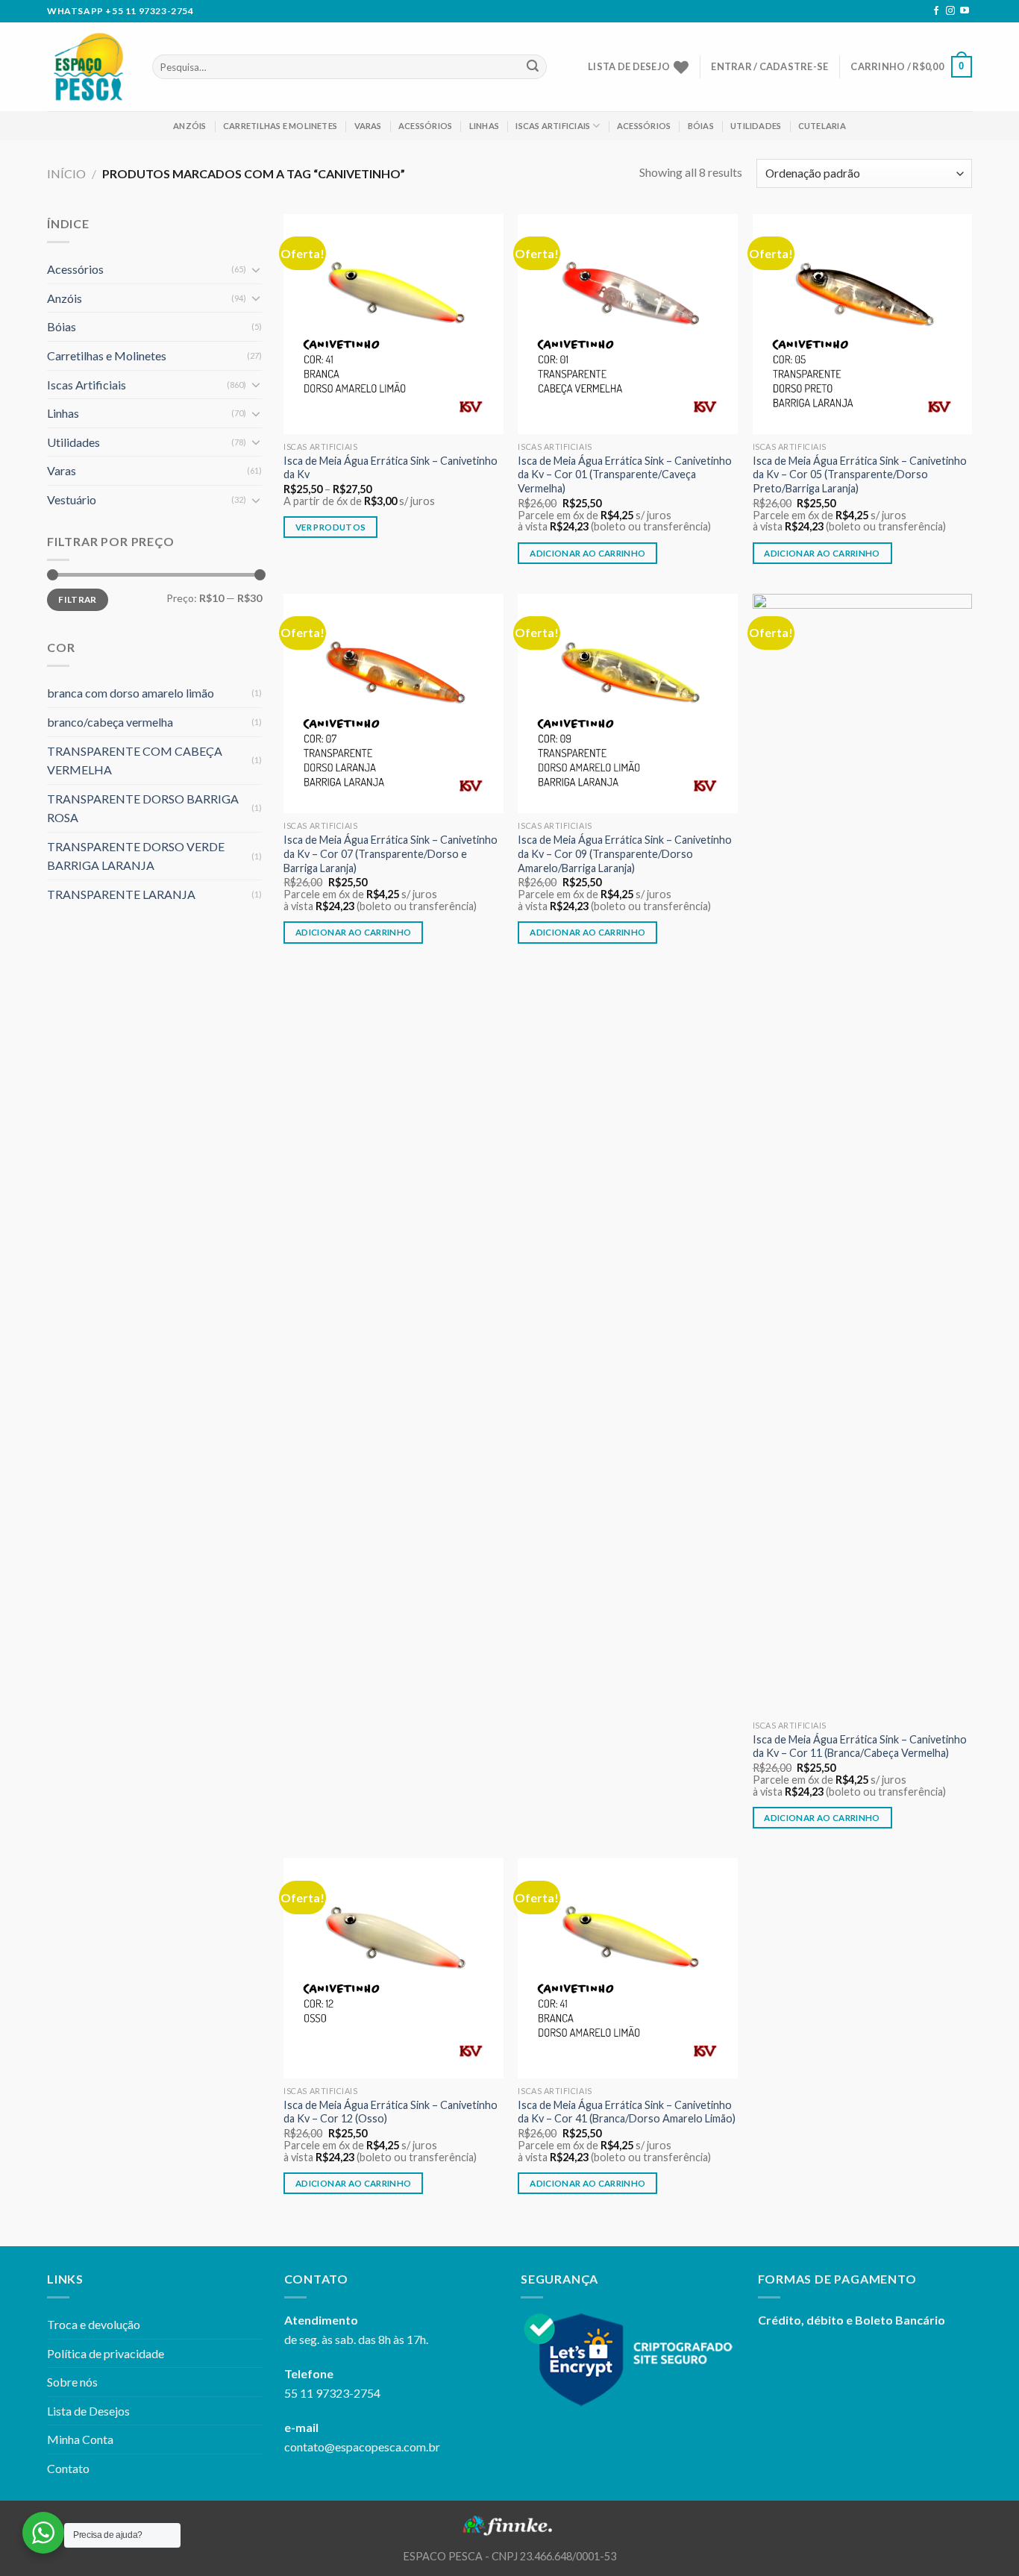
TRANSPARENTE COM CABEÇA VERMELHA (135, 761)
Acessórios (425, 126)
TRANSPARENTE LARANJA (121, 894)
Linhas (484, 126)
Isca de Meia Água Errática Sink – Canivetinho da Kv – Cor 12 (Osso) (391, 2112)
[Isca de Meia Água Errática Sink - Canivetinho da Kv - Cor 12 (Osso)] (394, 1968)
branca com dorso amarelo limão (131, 693)
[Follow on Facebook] (936, 11)
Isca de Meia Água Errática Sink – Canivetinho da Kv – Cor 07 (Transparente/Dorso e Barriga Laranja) (391, 853)
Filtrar (78, 599)
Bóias (701, 126)
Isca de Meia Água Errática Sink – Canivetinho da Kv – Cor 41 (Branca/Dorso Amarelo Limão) (627, 2112)
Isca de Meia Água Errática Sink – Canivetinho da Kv (391, 468)
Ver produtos (330, 527)
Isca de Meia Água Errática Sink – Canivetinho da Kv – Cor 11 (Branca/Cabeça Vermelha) (860, 1746)
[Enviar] (533, 67)
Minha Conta (80, 2439)
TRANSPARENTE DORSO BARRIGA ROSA (143, 808)
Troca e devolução (94, 2324)
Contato (68, 2468)
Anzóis (189, 126)
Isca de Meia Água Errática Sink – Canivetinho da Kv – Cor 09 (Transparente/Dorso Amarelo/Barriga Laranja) (625, 853)
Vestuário (72, 499)
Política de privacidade (106, 2353)
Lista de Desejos (88, 2411)
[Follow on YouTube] (965, 11)
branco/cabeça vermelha (110, 722)
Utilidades (756, 126)
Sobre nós (72, 2382)
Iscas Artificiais (553, 126)
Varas (368, 126)
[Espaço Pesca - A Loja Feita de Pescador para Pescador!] (88, 67)
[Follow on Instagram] (950, 11)
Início (66, 173)
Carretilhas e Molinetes (280, 126)
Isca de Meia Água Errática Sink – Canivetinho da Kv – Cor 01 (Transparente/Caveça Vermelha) (625, 474)
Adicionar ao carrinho (587, 553)
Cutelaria (822, 126)
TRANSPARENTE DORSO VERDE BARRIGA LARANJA (136, 856)
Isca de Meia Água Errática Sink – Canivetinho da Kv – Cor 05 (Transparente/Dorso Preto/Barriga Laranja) (860, 474)
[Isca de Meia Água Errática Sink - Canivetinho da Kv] (394, 324)
